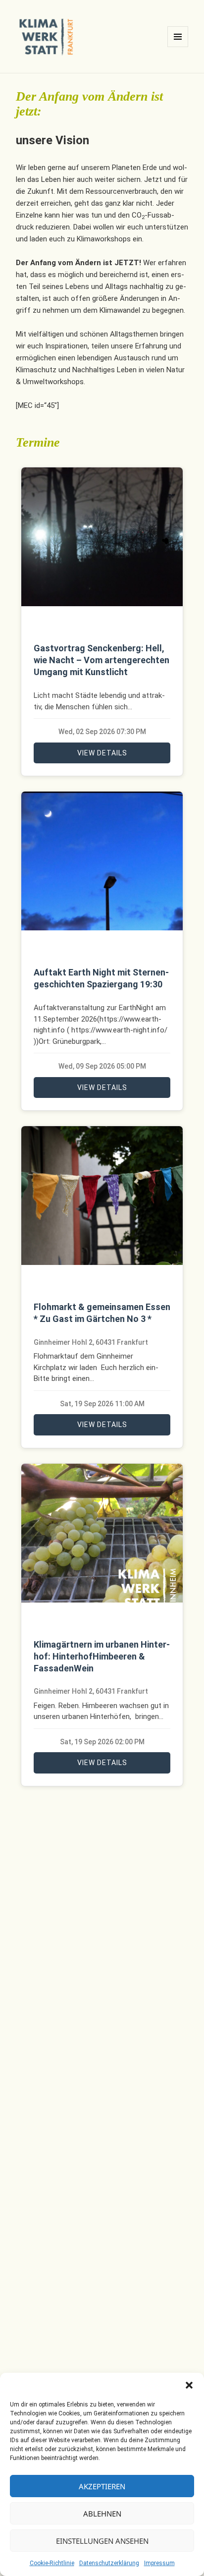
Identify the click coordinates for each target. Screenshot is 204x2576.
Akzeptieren (102, 2486)
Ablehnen (102, 2514)
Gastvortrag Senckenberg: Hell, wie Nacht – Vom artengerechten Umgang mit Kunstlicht (102, 660)
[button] (189, 2385)
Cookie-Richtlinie (52, 2563)
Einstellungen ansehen (102, 2541)
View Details (102, 753)
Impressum (159, 2563)
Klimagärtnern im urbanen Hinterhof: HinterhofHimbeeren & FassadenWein (102, 1656)
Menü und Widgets (178, 47)
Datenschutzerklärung (109, 2563)
